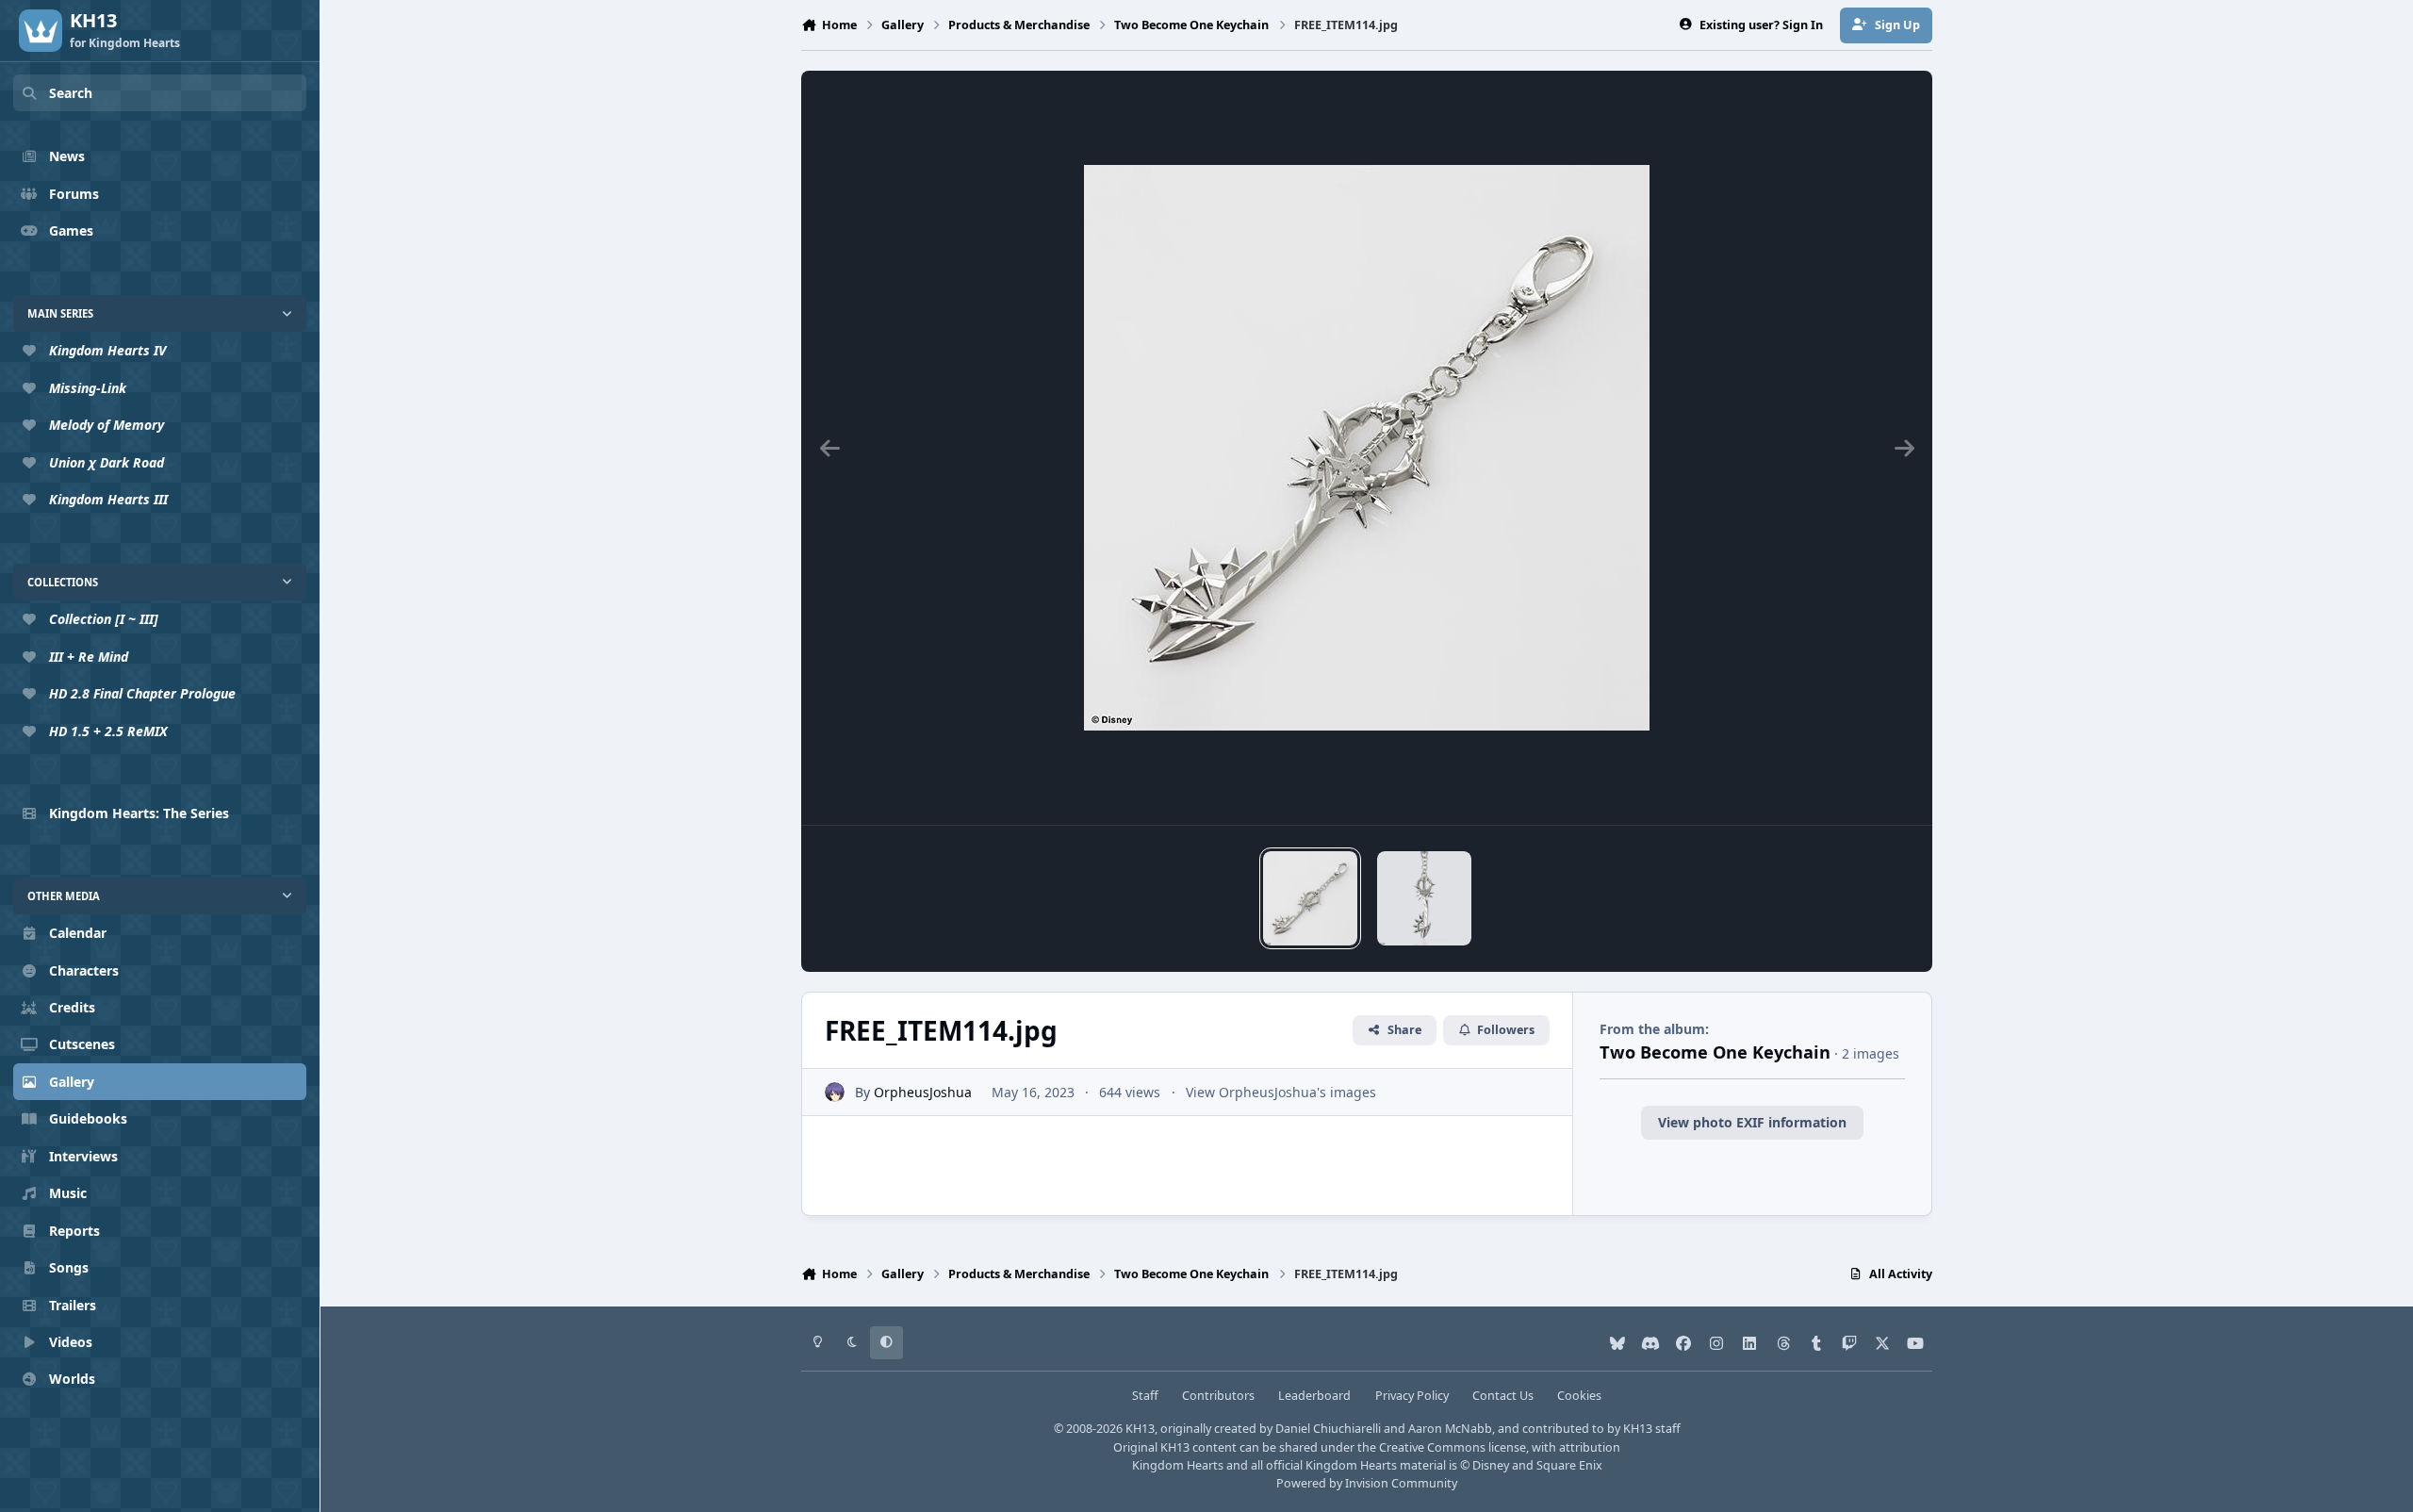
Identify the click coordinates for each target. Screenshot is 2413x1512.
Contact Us (1503, 1396)
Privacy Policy (1412, 1396)
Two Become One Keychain (1715, 1052)
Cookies (1579, 1396)
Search (71, 93)
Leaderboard (1314, 1396)
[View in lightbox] (1367, 448)
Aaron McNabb (1450, 1429)
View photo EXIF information (1752, 1122)
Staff (1145, 1396)
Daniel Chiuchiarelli (1328, 1429)
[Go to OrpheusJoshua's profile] (835, 1092)
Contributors (1218, 1396)
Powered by (1367, 1483)
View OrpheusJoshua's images (1281, 1092)
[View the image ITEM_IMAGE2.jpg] (1424, 898)
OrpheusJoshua (923, 1092)
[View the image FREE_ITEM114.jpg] (1310, 898)
